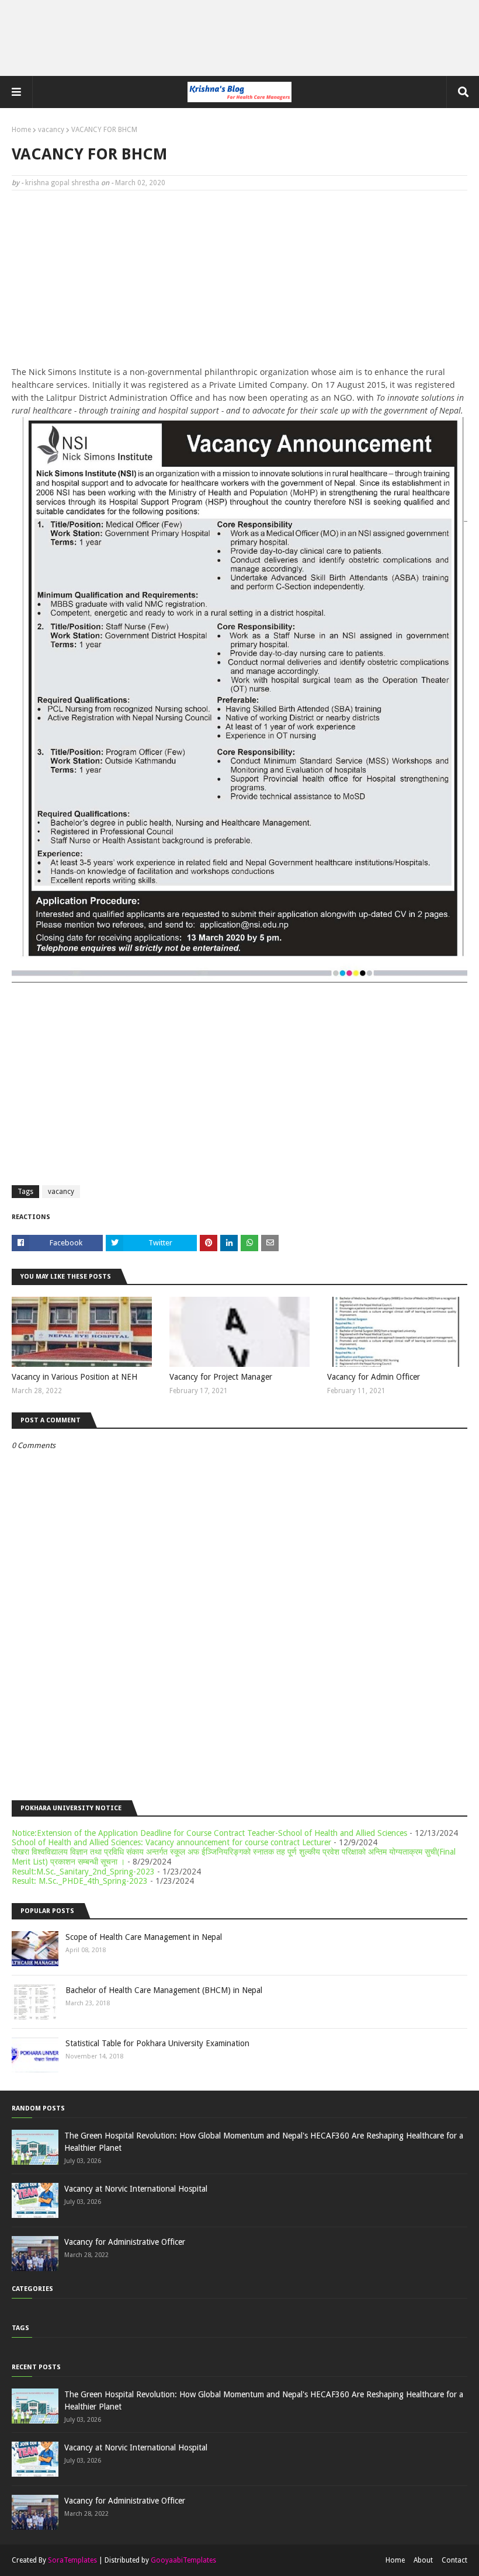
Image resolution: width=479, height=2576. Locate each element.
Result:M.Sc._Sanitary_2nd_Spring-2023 (83, 1872)
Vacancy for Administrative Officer (125, 2242)
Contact (454, 2560)
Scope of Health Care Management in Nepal (144, 1937)
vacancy (51, 130)
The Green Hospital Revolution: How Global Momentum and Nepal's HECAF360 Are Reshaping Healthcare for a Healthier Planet (264, 2142)
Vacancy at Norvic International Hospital (136, 2189)
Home (21, 130)
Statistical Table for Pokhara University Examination (157, 2043)
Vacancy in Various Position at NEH (74, 1377)
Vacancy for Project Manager (221, 1377)
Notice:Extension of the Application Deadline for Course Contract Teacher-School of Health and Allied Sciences (209, 1833)
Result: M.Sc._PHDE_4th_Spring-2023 (80, 1881)
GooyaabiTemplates (183, 2560)
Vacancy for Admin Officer (374, 1377)
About (423, 2560)
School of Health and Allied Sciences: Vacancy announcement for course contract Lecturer (171, 1842)
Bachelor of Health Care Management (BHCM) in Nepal (164, 1990)
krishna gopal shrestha (62, 183)
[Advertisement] (239, 38)
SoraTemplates (72, 2560)
